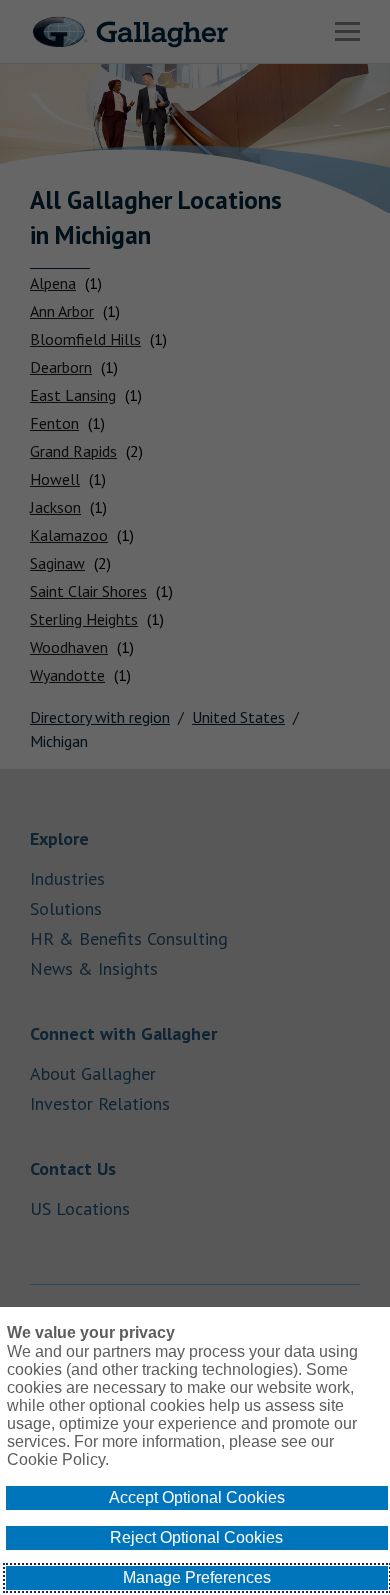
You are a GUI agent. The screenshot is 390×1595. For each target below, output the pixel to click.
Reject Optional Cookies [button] (196, 1537)
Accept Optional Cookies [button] (197, 1497)
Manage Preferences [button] (197, 1577)
